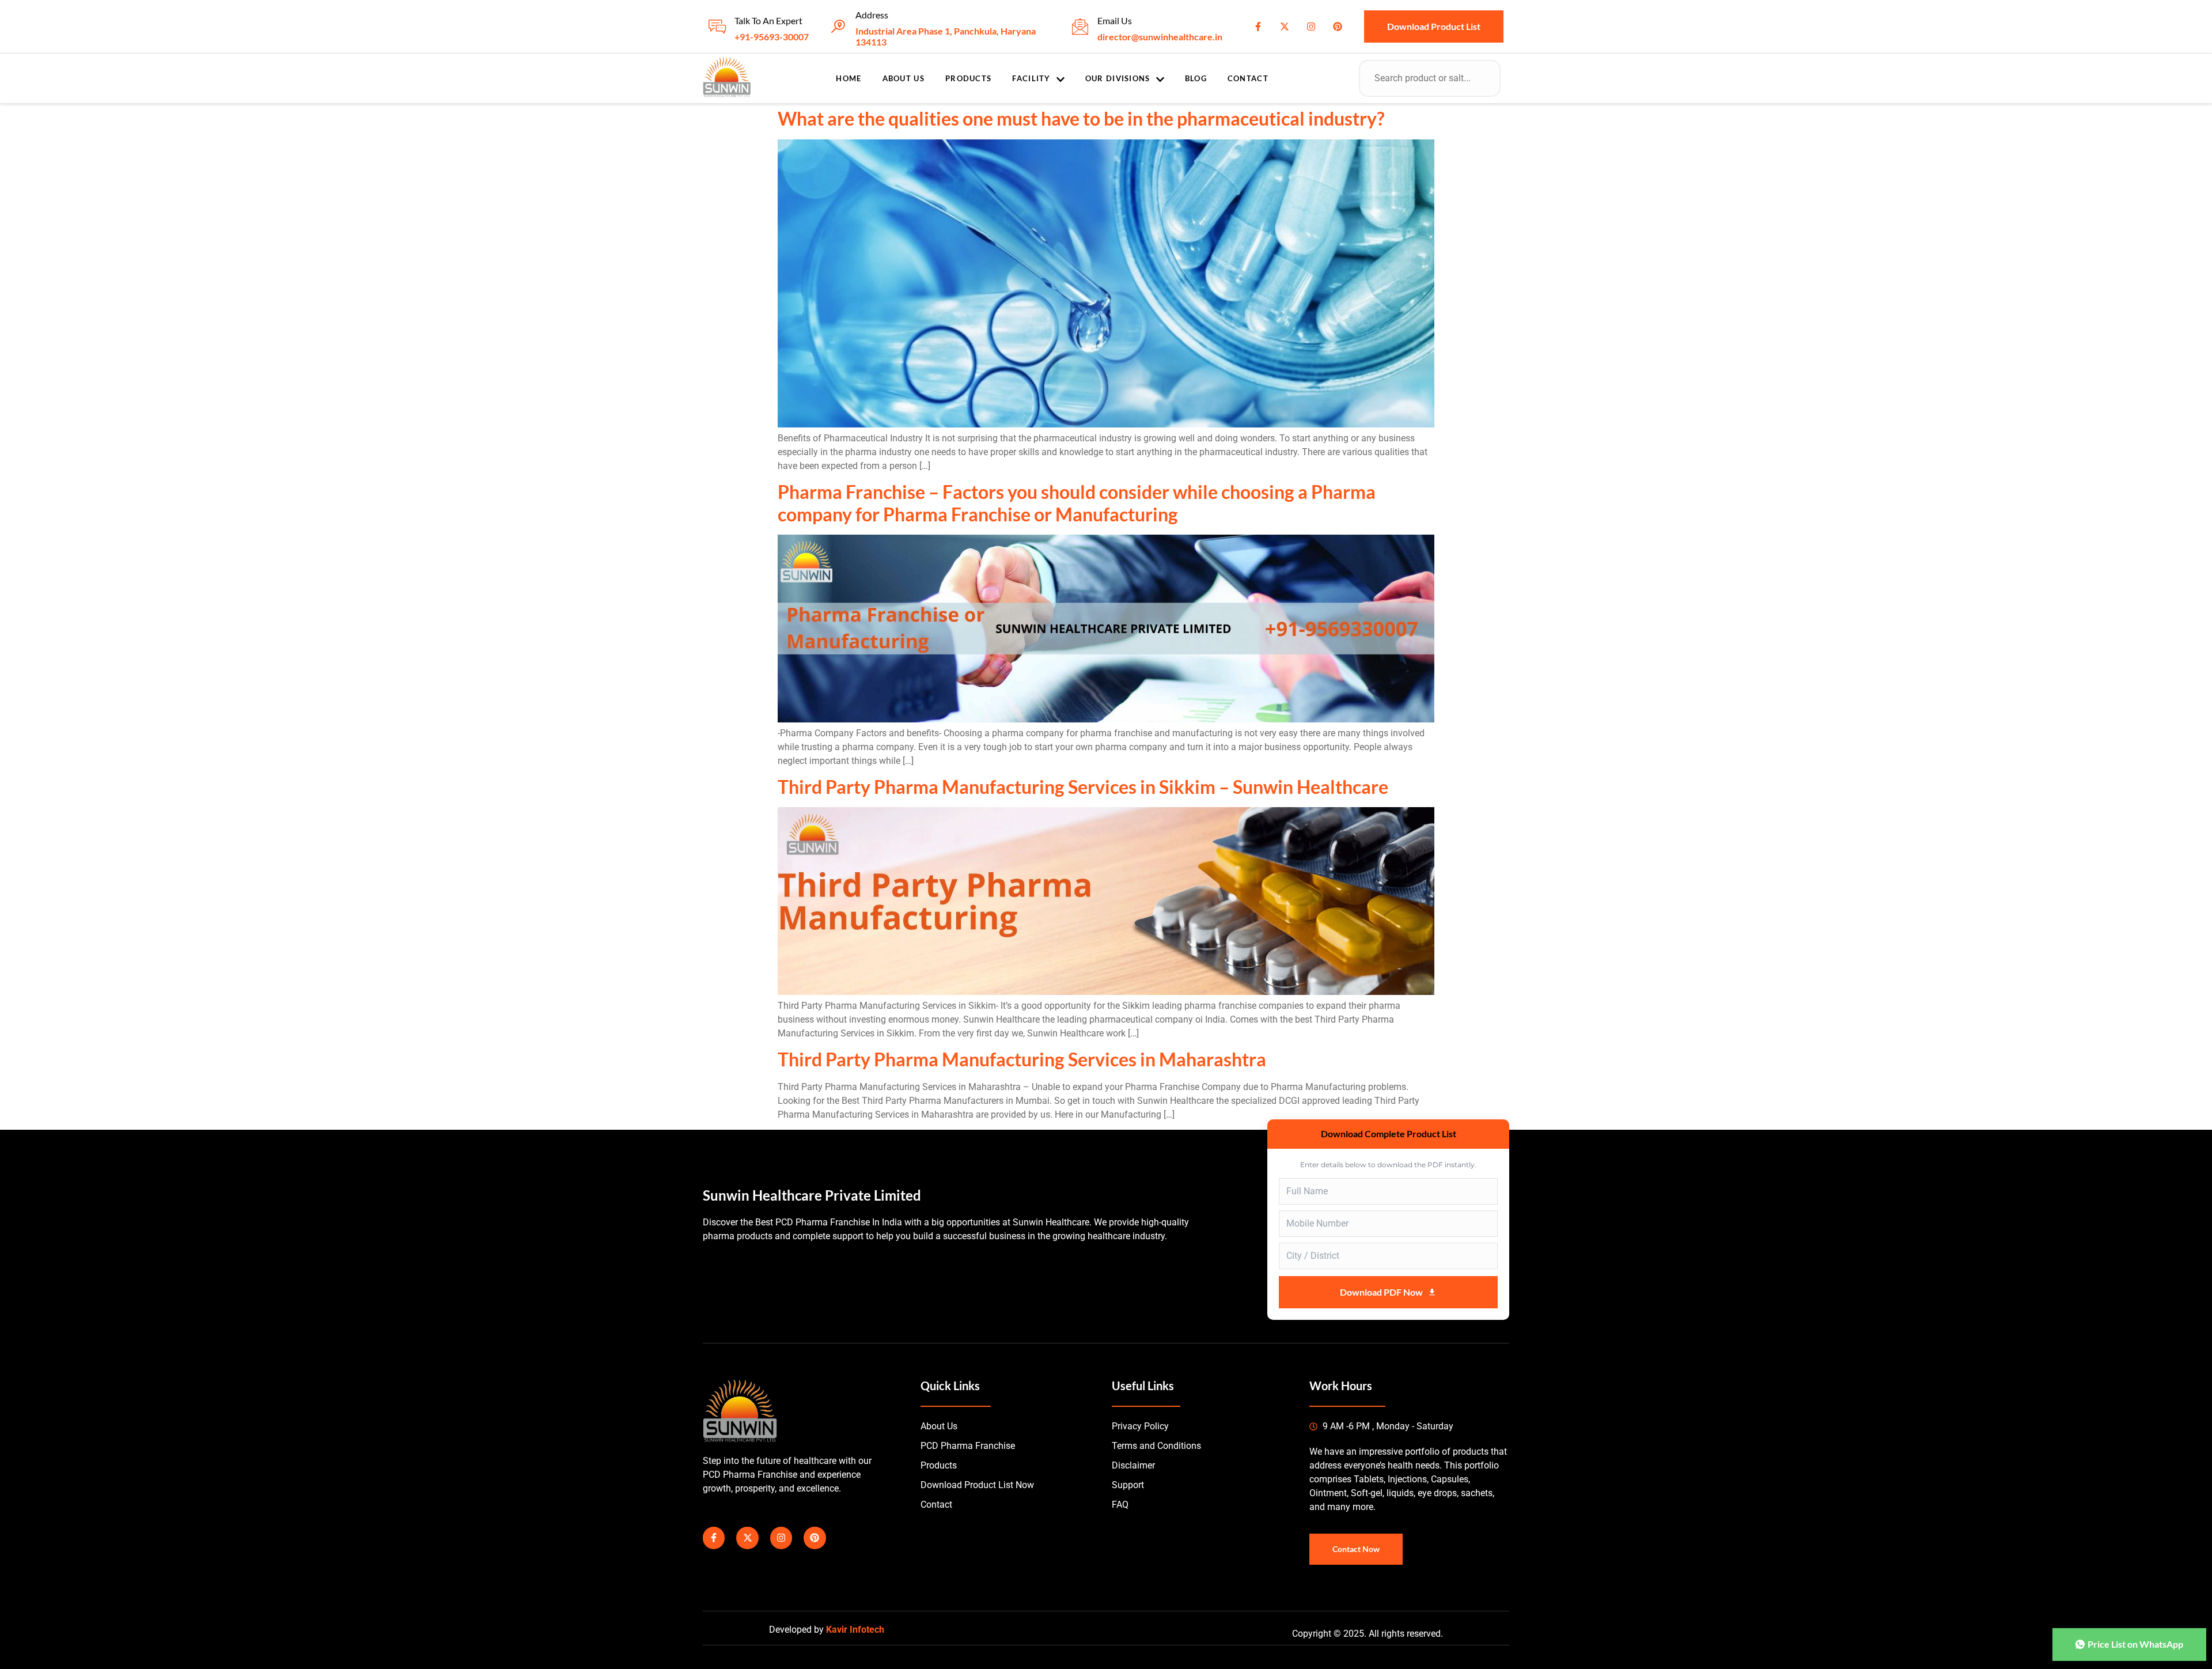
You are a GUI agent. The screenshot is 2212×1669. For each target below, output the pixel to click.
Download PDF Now (1381, 1292)
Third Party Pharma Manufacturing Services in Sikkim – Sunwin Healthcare (1083, 787)
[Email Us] (1080, 27)
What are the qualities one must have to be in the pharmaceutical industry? (1081, 118)
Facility (1031, 78)
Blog (1196, 78)
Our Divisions (1118, 78)
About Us (904, 78)
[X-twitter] (1285, 27)
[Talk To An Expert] (717, 27)
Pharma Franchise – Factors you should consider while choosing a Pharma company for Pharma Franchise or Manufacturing (1077, 503)
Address (872, 15)
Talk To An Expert (768, 20)
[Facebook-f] (1258, 27)
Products (968, 78)
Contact (1248, 78)
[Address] (838, 27)
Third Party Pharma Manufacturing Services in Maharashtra (1022, 1059)
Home (849, 78)
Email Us (1115, 20)
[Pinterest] (1338, 27)
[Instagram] (1311, 27)
